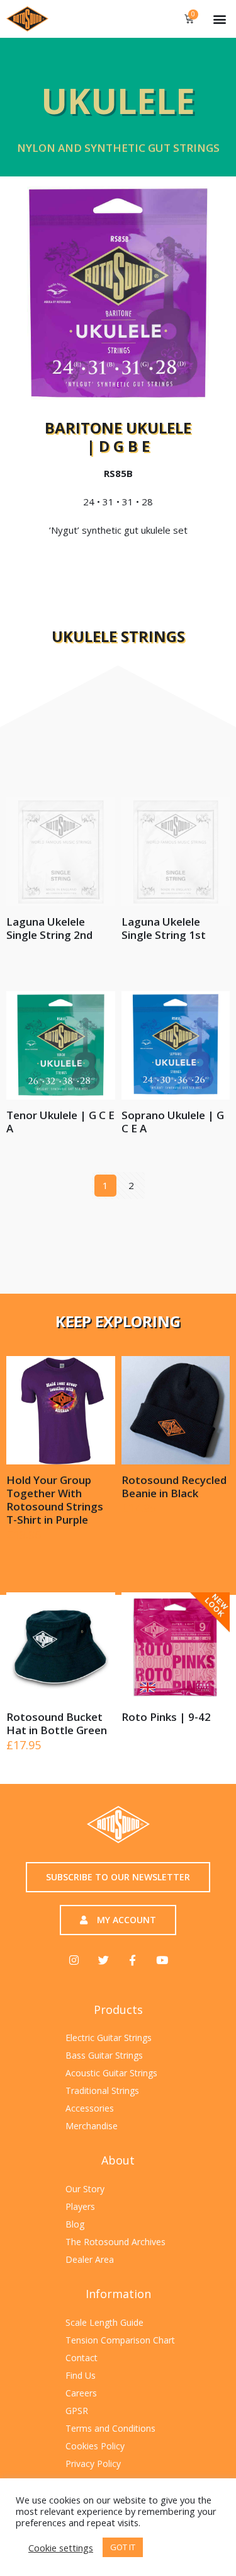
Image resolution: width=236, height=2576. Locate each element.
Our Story (85, 2189)
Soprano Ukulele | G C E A (173, 1122)
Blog (75, 2224)
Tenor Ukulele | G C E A (60, 1122)
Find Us (81, 2375)
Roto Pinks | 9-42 (166, 1717)
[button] (219, 19)
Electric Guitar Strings (109, 2038)
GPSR (77, 2411)
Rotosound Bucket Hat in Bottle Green (57, 1723)
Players (80, 2206)
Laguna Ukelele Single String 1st (164, 928)
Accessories (90, 2108)
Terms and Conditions (110, 2428)
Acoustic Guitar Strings (111, 2073)
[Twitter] (104, 1959)
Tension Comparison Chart (120, 2340)
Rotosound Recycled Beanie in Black (174, 1486)
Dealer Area (90, 2259)
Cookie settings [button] (61, 2548)
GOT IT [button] (123, 2547)
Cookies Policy (95, 2446)
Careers (81, 2393)
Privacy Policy (93, 2464)
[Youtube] (161, 1959)
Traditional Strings (102, 2090)
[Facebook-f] (132, 1959)
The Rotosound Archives (115, 2242)
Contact (81, 2358)
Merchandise (92, 2126)
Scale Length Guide (104, 2322)
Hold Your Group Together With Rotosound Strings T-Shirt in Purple (55, 1500)
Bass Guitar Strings (104, 2055)
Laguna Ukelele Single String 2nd (49, 928)
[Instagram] (74, 1959)
